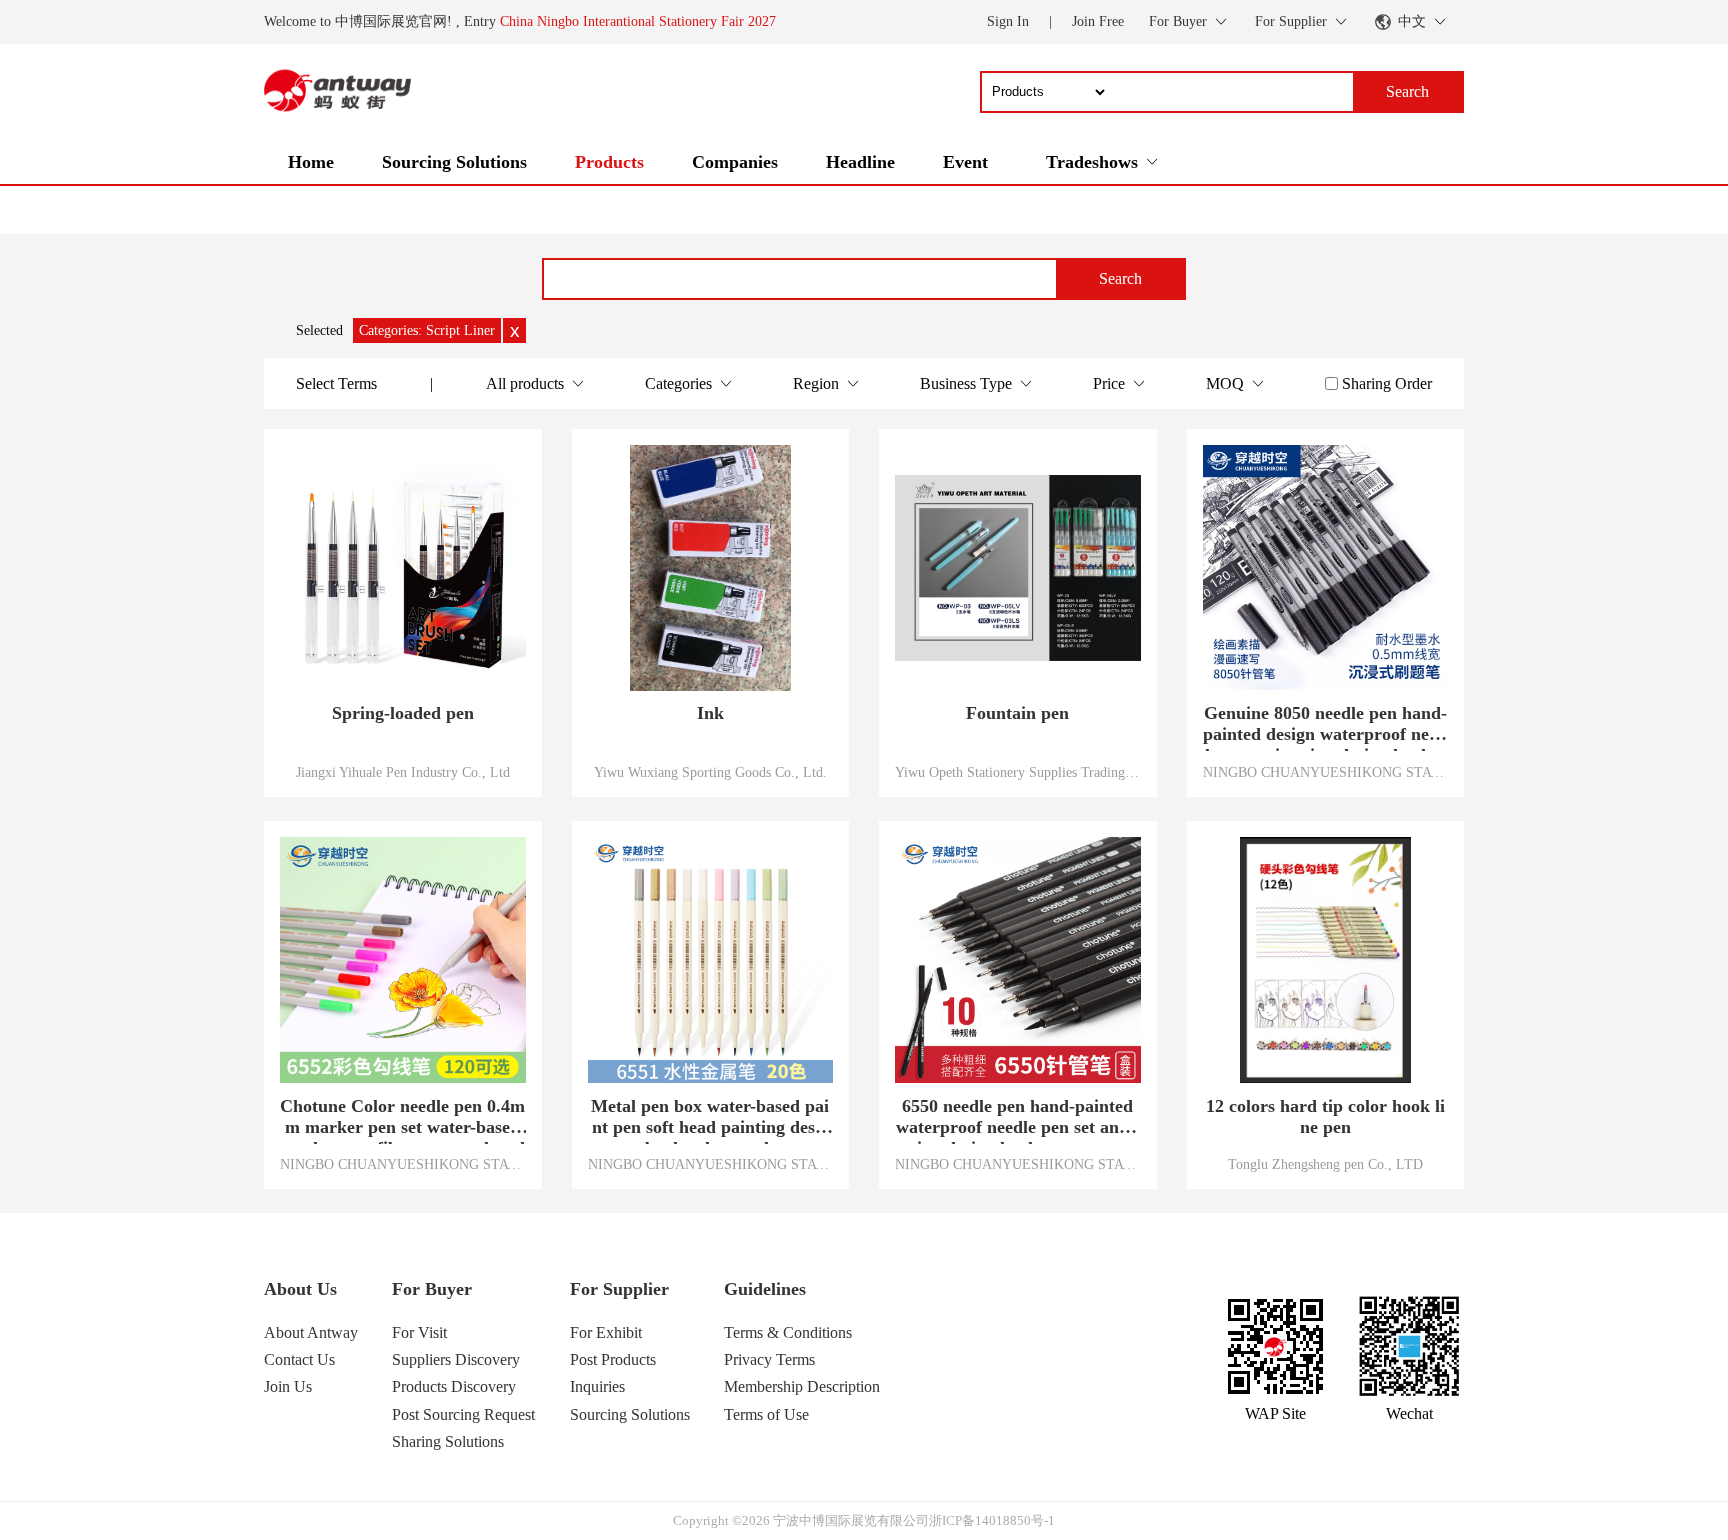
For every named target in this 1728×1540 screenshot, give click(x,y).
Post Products (613, 1359)
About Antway (311, 1332)
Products (609, 162)
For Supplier (619, 1289)
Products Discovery (454, 1386)
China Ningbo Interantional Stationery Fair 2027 (638, 21)
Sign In (1008, 21)
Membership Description (802, 1386)
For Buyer (432, 1289)
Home (311, 162)
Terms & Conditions (788, 1332)
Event (965, 162)
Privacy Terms (769, 1359)
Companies (735, 162)
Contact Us (299, 1359)
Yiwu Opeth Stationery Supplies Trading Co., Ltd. (1018, 772)
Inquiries (597, 1386)
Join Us (288, 1386)
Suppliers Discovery (456, 1359)
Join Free (1098, 21)
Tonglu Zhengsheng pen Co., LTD (1325, 1164)
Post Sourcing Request (463, 1414)
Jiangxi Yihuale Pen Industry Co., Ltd (403, 772)
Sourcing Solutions (454, 162)
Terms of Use (766, 1414)
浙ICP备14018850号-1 (992, 1520)
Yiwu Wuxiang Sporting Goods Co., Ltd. (710, 772)
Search (1120, 278)
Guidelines (765, 1289)
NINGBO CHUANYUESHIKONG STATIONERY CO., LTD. (1326, 772)
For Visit (419, 1332)
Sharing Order (1387, 383)
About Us (300, 1289)
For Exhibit (606, 1332)
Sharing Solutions (448, 1441)
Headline (860, 162)
